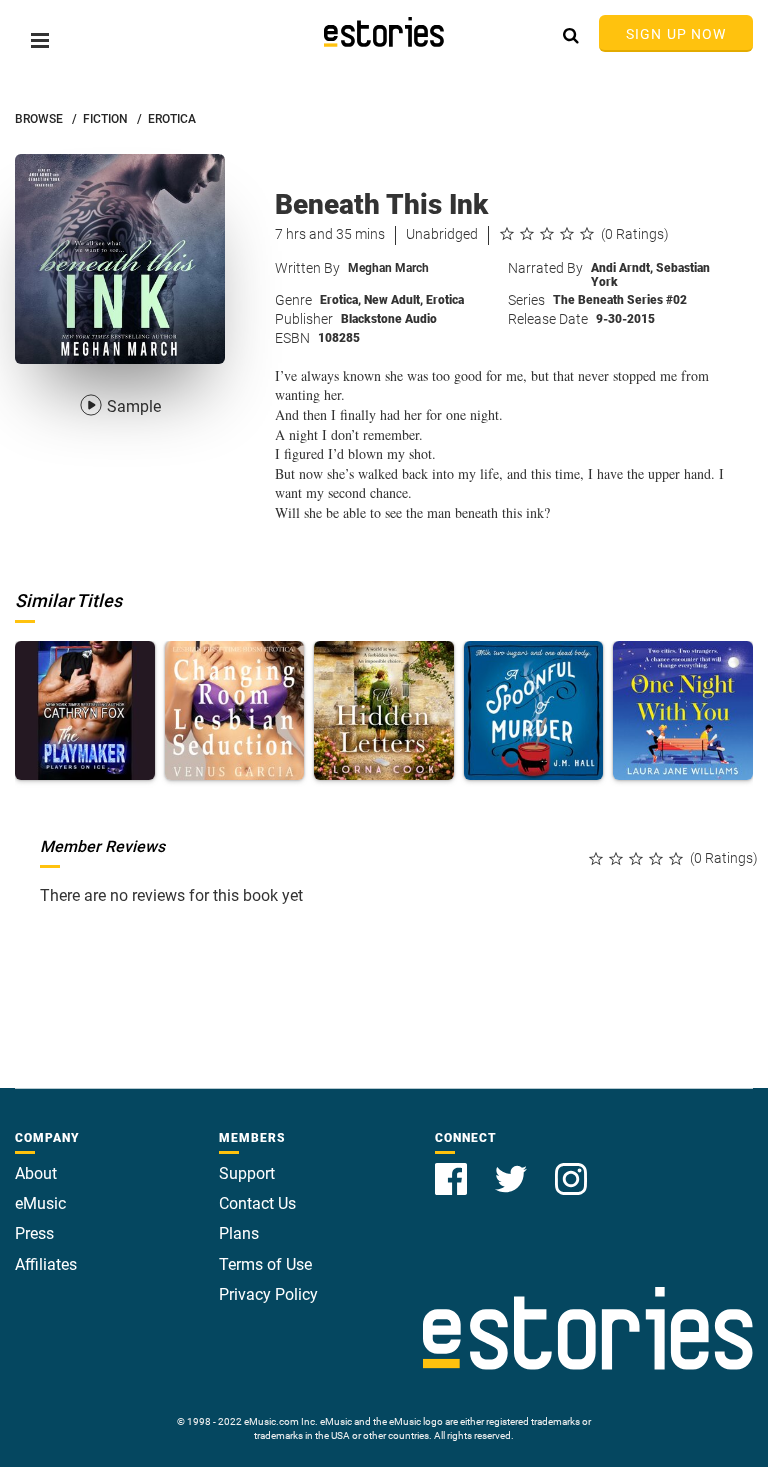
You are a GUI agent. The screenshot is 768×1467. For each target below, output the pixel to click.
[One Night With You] (683, 711)
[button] (40, 40)
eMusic (40, 1203)
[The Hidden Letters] (384, 711)
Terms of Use (265, 1264)
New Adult (393, 300)
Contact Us (257, 1203)
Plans (239, 1233)
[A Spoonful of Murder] (534, 711)
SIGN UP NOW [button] (676, 34)
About (36, 1173)
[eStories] (384, 32)
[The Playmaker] (85, 711)
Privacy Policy (268, 1294)
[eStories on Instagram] (571, 1167)
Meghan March (388, 268)
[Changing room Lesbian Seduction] (235, 711)
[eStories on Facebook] (453, 1167)
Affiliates (46, 1264)
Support (247, 1173)
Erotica (340, 300)
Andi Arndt (622, 268)
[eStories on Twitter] (513, 1167)
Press (34, 1233)
